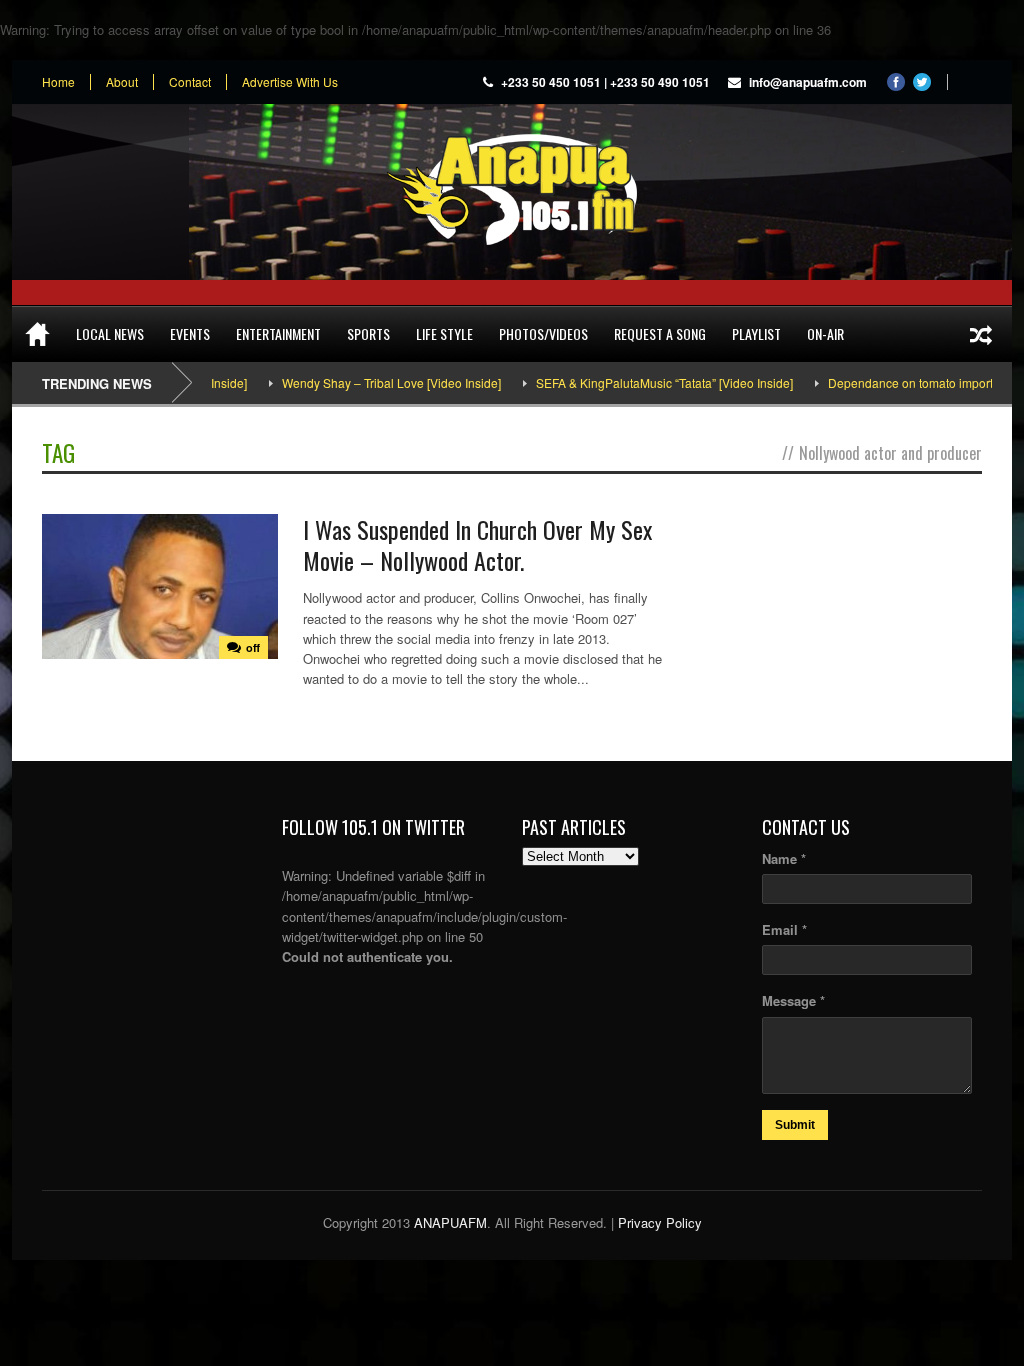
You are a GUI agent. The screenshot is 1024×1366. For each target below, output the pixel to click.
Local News (110, 333)
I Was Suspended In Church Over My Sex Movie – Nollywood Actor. (477, 544)
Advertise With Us (290, 82)
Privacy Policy (660, 1222)
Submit (795, 1125)
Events (190, 333)
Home (58, 82)
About (122, 82)
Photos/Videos (543, 333)
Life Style (444, 333)
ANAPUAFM (450, 1222)
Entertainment (278, 333)
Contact (190, 82)
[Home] (37, 334)
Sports (368, 333)
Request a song (660, 333)
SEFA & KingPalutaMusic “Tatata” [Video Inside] (640, 382)
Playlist (756, 333)
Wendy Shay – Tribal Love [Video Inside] (367, 382)
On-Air (825, 333)
